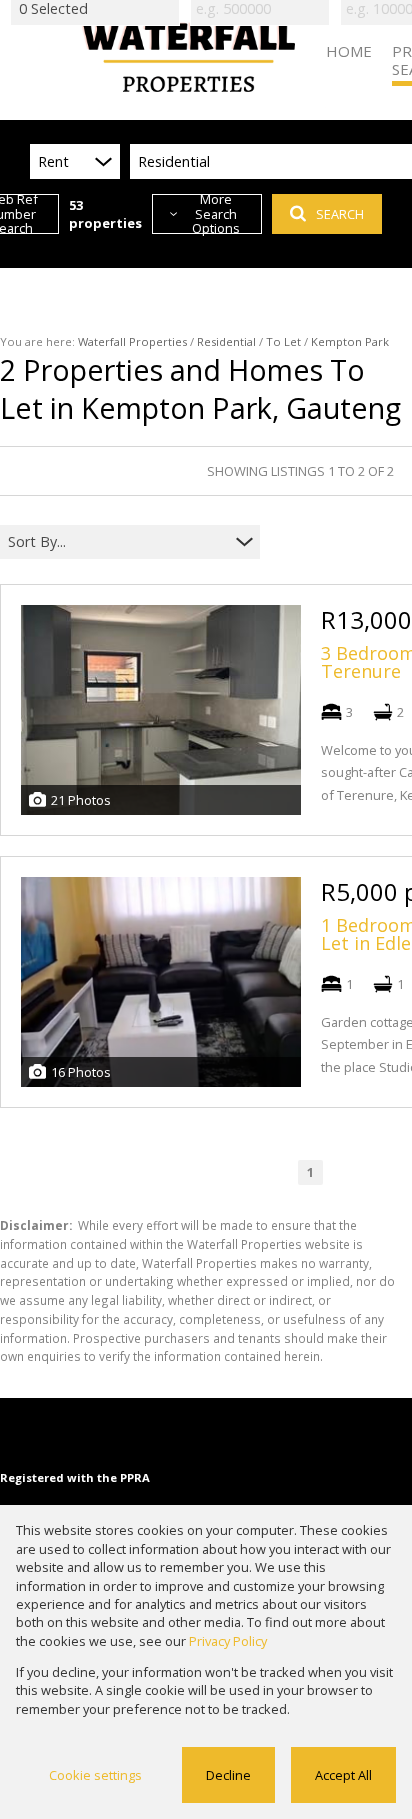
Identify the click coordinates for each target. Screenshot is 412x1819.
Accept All (343, 1775)
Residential (226, 341)
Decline (228, 1775)
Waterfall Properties (132, 341)
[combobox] (117, 542)
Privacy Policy (228, 1641)
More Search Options (216, 214)
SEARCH (340, 214)
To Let (283, 341)
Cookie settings (95, 1775)
